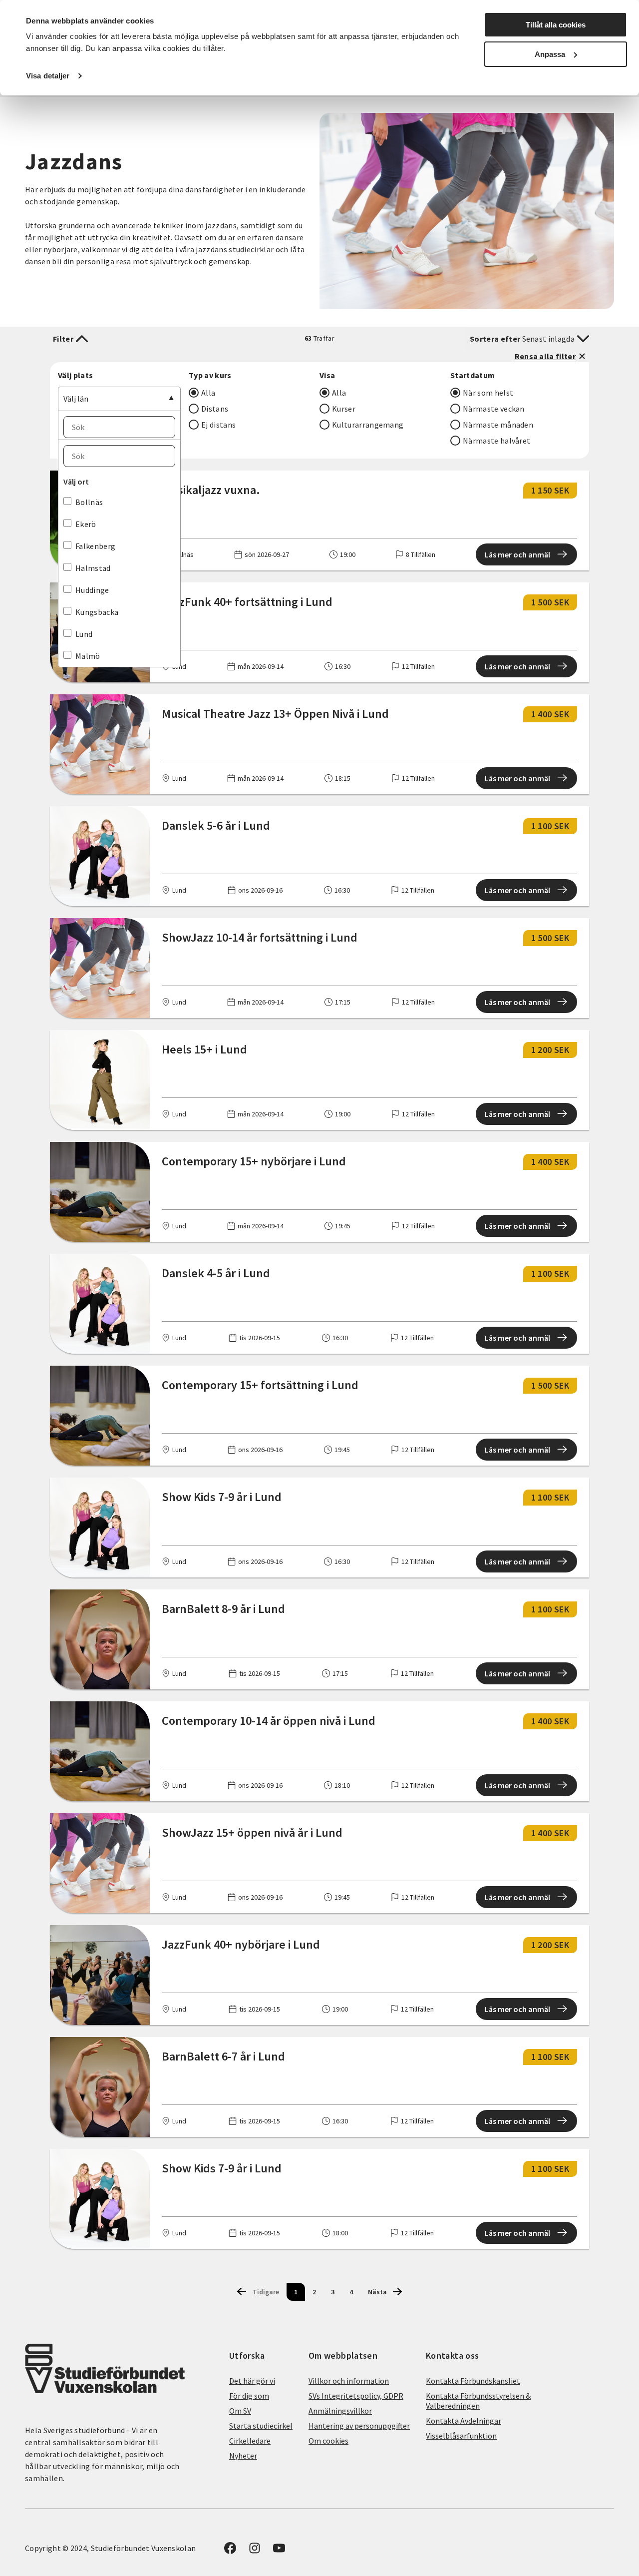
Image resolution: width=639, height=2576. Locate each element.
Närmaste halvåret (496, 441)
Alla (208, 393)
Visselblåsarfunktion (461, 2436)
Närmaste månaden (498, 425)
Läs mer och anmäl (517, 554)
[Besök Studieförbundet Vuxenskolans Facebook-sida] (230, 2551)
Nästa (377, 2292)
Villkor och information (349, 2381)
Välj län (76, 399)
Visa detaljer (48, 76)
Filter (63, 339)
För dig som (249, 2396)
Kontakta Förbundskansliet (473, 2381)
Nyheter (243, 2456)
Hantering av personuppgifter (359, 2426)
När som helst (488, 393)
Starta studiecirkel (261, 2426)
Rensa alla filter (545, 356)
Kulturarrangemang (368, 425)
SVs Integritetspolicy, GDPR (356, 2396)
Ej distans (218, 425)
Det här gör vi (252, 2381)
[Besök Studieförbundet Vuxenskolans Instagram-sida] (255, 2551)
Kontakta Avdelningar (464, 2421)
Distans (215, 409)
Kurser (344, 409)
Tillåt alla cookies (556, 25)
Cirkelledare (250, 2441)
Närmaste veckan (494, 409)
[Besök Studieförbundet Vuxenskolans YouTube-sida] (279, 2551)
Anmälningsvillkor (340, 2411)
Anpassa (550, 54)
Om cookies (328, 2441)
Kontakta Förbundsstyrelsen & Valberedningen (478, 2401)
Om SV (240, 2411)
